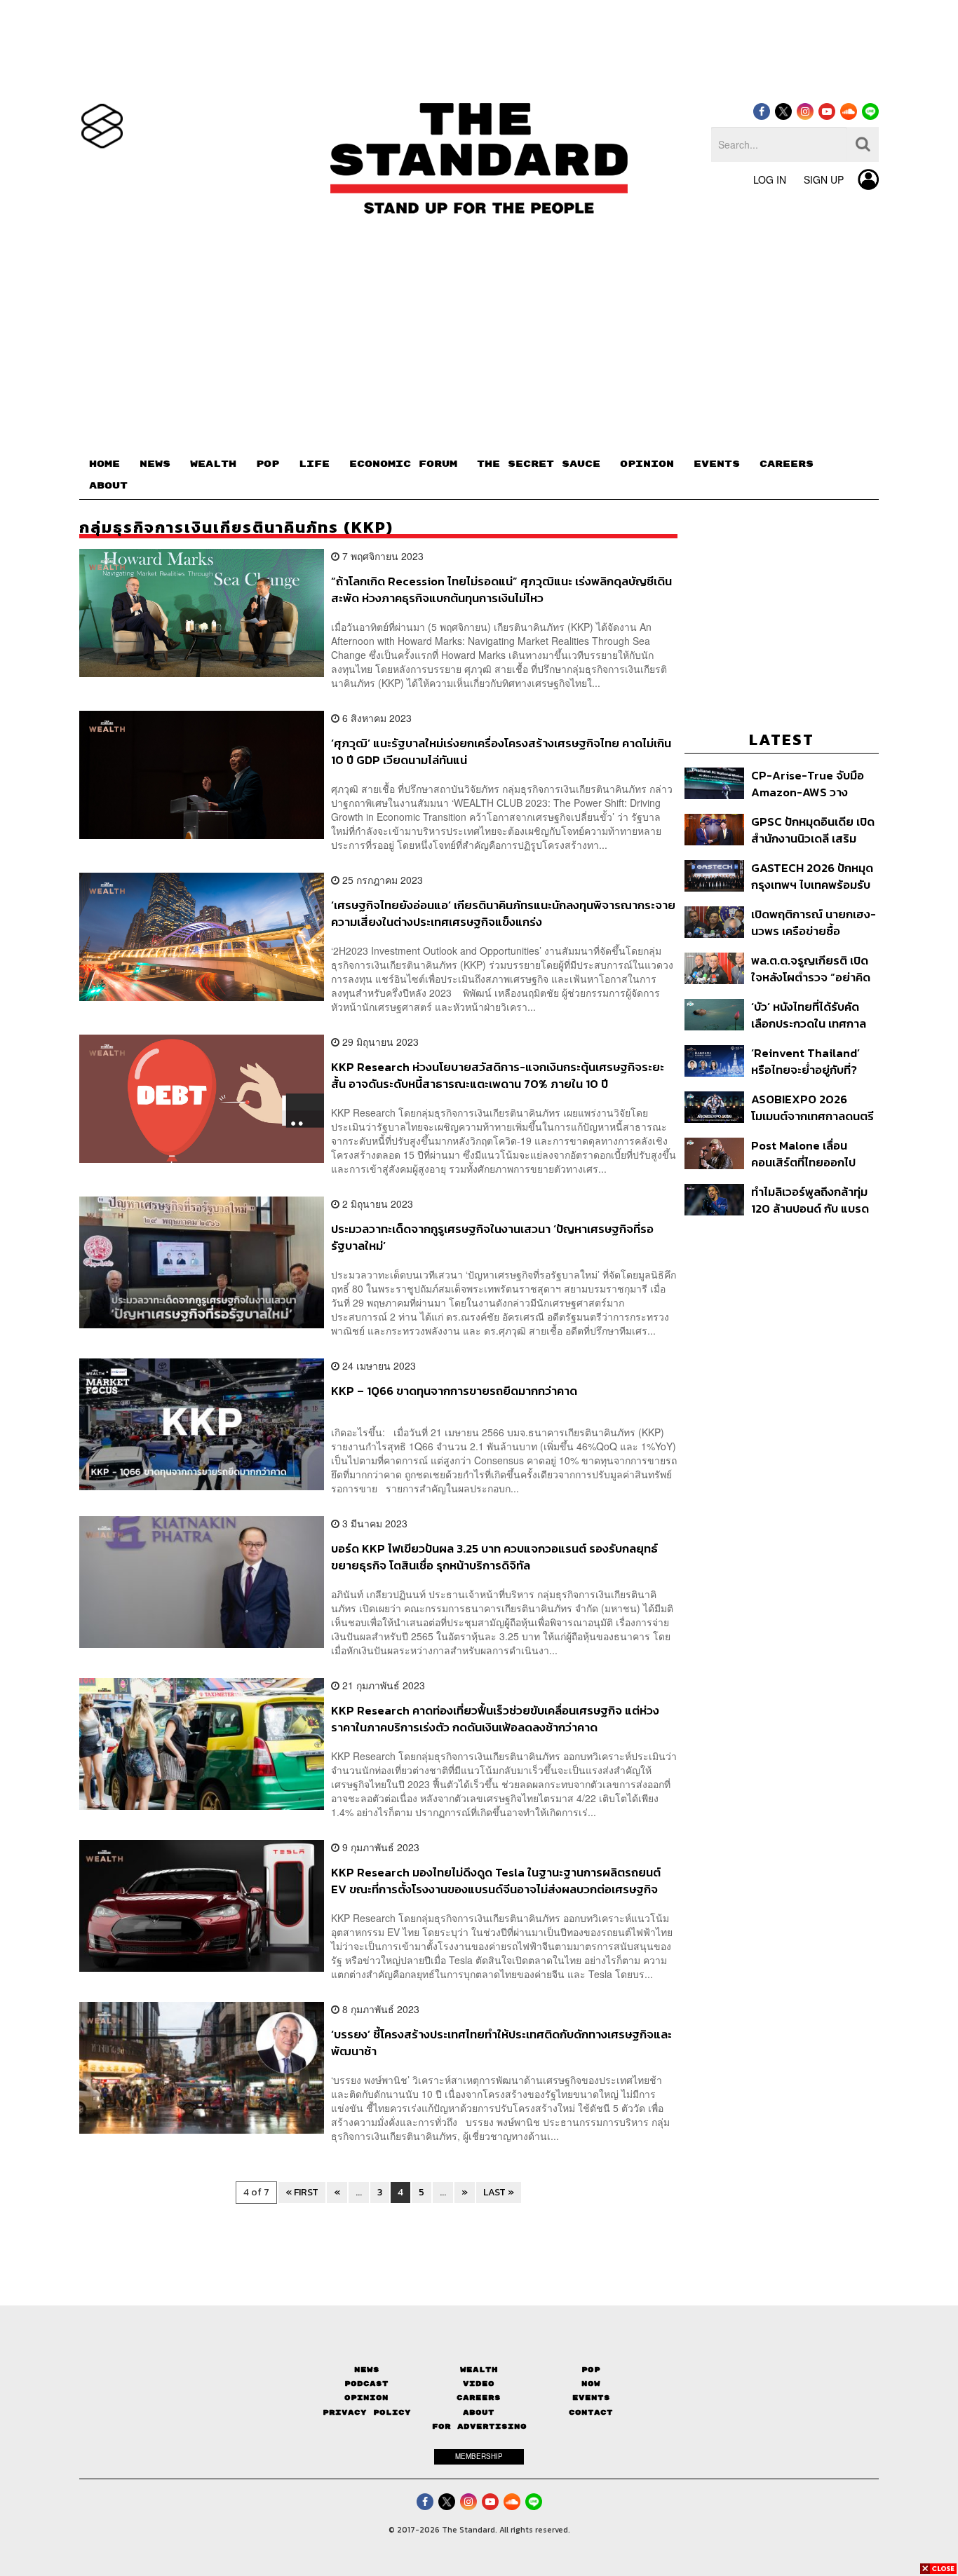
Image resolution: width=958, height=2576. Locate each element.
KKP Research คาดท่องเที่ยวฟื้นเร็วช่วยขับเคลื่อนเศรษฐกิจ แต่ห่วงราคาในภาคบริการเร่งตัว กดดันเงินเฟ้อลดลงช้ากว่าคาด (495, 1718)
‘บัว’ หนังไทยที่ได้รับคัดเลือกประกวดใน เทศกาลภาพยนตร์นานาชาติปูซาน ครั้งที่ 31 (812, 1015)
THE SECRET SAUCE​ (539, 464)
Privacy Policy (367, 2412)
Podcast (366, 2384)
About (479, 2412)
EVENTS (717, 464)
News (367, 2370)
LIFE (314, 464)
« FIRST (302, 2192)
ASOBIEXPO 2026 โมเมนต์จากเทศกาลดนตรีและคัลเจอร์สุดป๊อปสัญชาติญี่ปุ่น (812, 1107)
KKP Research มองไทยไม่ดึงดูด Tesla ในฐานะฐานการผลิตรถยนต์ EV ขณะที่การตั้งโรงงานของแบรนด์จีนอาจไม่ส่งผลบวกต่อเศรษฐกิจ (496, 1880)
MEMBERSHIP (479, 2456)
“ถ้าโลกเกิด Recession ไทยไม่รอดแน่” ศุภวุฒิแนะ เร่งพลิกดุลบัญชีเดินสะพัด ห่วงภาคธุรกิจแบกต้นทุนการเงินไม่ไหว (501, 589)
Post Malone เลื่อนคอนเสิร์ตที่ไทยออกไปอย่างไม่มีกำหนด (803, 1153)
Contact (591, 2412)
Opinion (366, 2398)
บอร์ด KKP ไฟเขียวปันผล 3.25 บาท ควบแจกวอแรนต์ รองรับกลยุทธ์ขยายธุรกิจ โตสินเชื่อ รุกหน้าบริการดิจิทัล (494, 1556)
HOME (104, 464)
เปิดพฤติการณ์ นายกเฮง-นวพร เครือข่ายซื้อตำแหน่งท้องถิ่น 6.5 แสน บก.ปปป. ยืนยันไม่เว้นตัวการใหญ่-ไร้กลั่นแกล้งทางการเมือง (814, 922)
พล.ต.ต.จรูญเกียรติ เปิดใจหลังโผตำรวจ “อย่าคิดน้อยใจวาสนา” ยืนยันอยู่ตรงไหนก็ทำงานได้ (811, 968)
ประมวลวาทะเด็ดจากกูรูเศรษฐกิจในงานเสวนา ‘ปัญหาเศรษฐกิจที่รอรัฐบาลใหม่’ (492, 1237)
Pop (591, 2370)
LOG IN (770, 179)
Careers (479, 2398)
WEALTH (213, 464)
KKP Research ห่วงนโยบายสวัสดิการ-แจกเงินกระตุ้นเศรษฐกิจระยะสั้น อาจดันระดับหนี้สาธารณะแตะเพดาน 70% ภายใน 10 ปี (498, 1075)
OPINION (647, 464)
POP (268, 464)
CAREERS (787, 464)
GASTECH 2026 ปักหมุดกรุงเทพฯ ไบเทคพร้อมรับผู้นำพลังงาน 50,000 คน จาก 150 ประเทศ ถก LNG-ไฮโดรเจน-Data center (812, 876)
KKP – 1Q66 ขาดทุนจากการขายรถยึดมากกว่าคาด (454, 1391)
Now (591, 2384)
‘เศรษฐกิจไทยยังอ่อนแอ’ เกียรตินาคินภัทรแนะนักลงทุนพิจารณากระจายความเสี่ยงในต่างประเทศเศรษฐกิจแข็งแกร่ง (503, 913)
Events (591, 2398)
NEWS (155, 464)
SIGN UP (824, 179)
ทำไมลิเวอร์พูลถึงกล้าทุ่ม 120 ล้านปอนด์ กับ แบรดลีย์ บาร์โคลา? (810, 1200)
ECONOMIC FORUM (403, 464)
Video (479, 2384)
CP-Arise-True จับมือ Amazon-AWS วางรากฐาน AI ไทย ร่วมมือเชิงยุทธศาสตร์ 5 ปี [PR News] (809, 783)
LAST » (499, 2192)
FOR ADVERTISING (479, 2426)
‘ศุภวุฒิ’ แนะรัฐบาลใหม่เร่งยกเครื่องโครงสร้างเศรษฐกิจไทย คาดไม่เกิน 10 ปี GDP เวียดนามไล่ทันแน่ (501, 751)
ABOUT (108, 486)
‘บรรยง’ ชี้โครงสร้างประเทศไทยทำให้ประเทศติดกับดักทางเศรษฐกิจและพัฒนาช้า (501, 2042)
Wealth (479, 2370)
